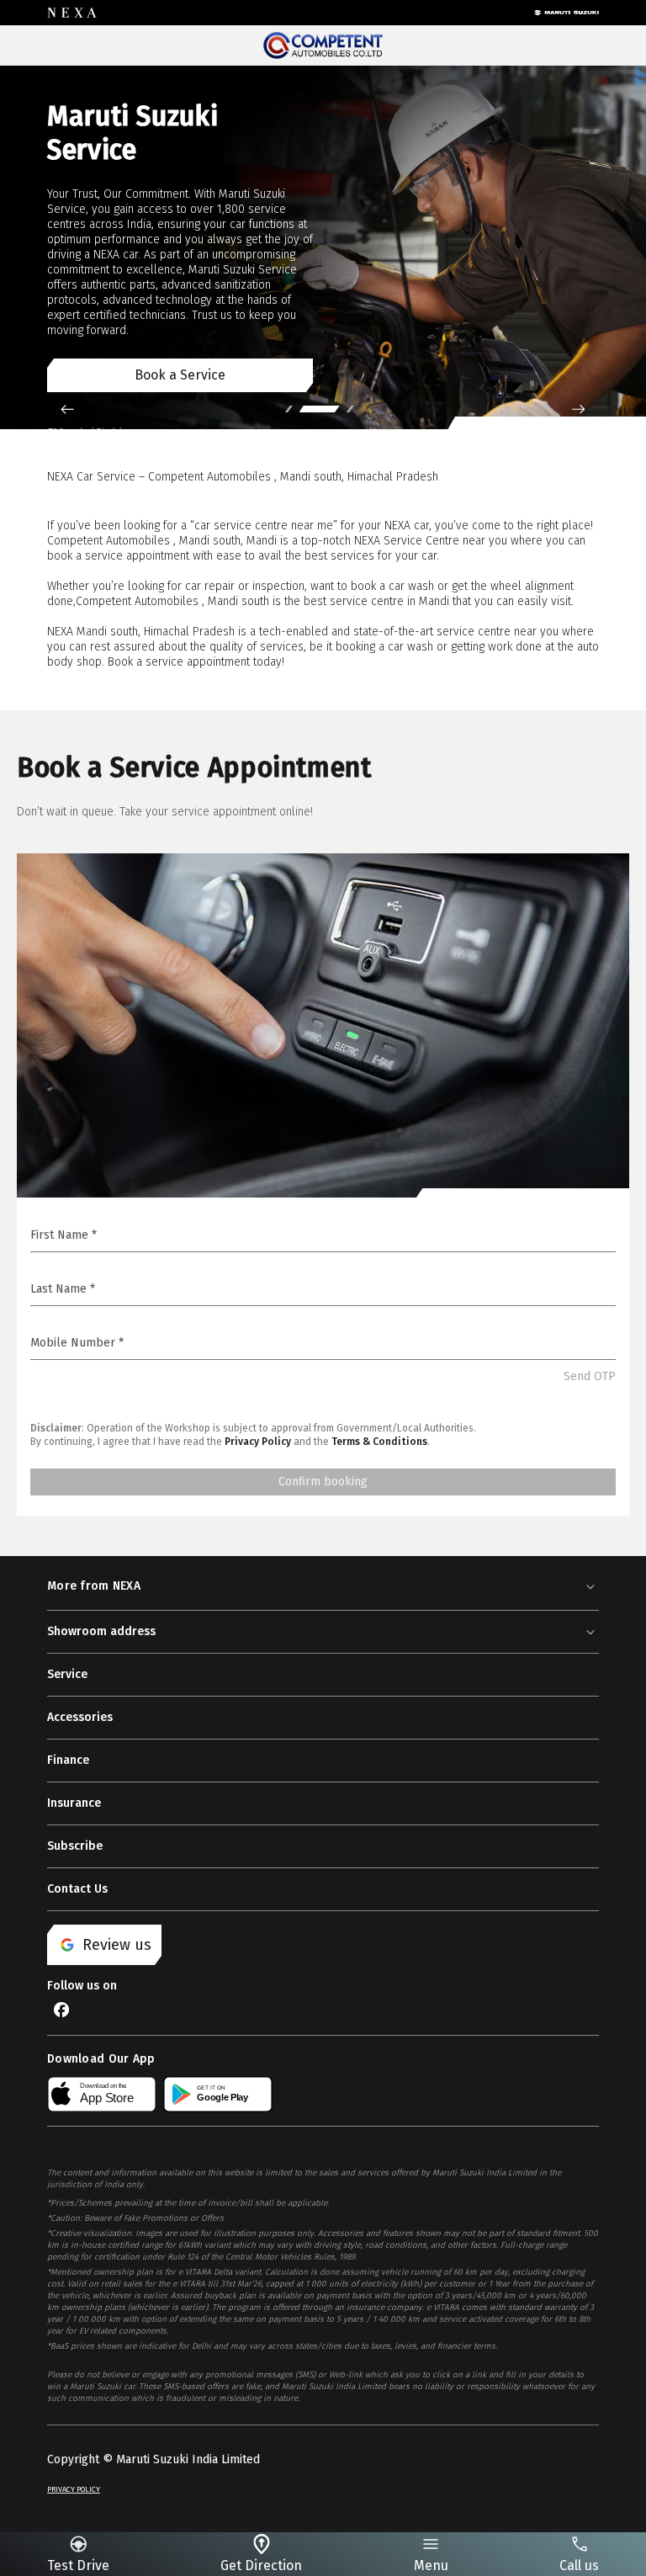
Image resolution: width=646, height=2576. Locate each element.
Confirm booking (323, 1482)
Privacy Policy (258, 1442)
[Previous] (67, 409)
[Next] (579, 409)
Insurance (74, 1803)
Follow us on (82, 1986)
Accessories (80, 1717)
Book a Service (180, 375)
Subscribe (75, 1846)
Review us (117, 1945)
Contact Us (77, 1889)
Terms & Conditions (379, 1442)
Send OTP (590, 1376)
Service (67, 1674)
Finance (68, 1760)
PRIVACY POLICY (74, 2489)
